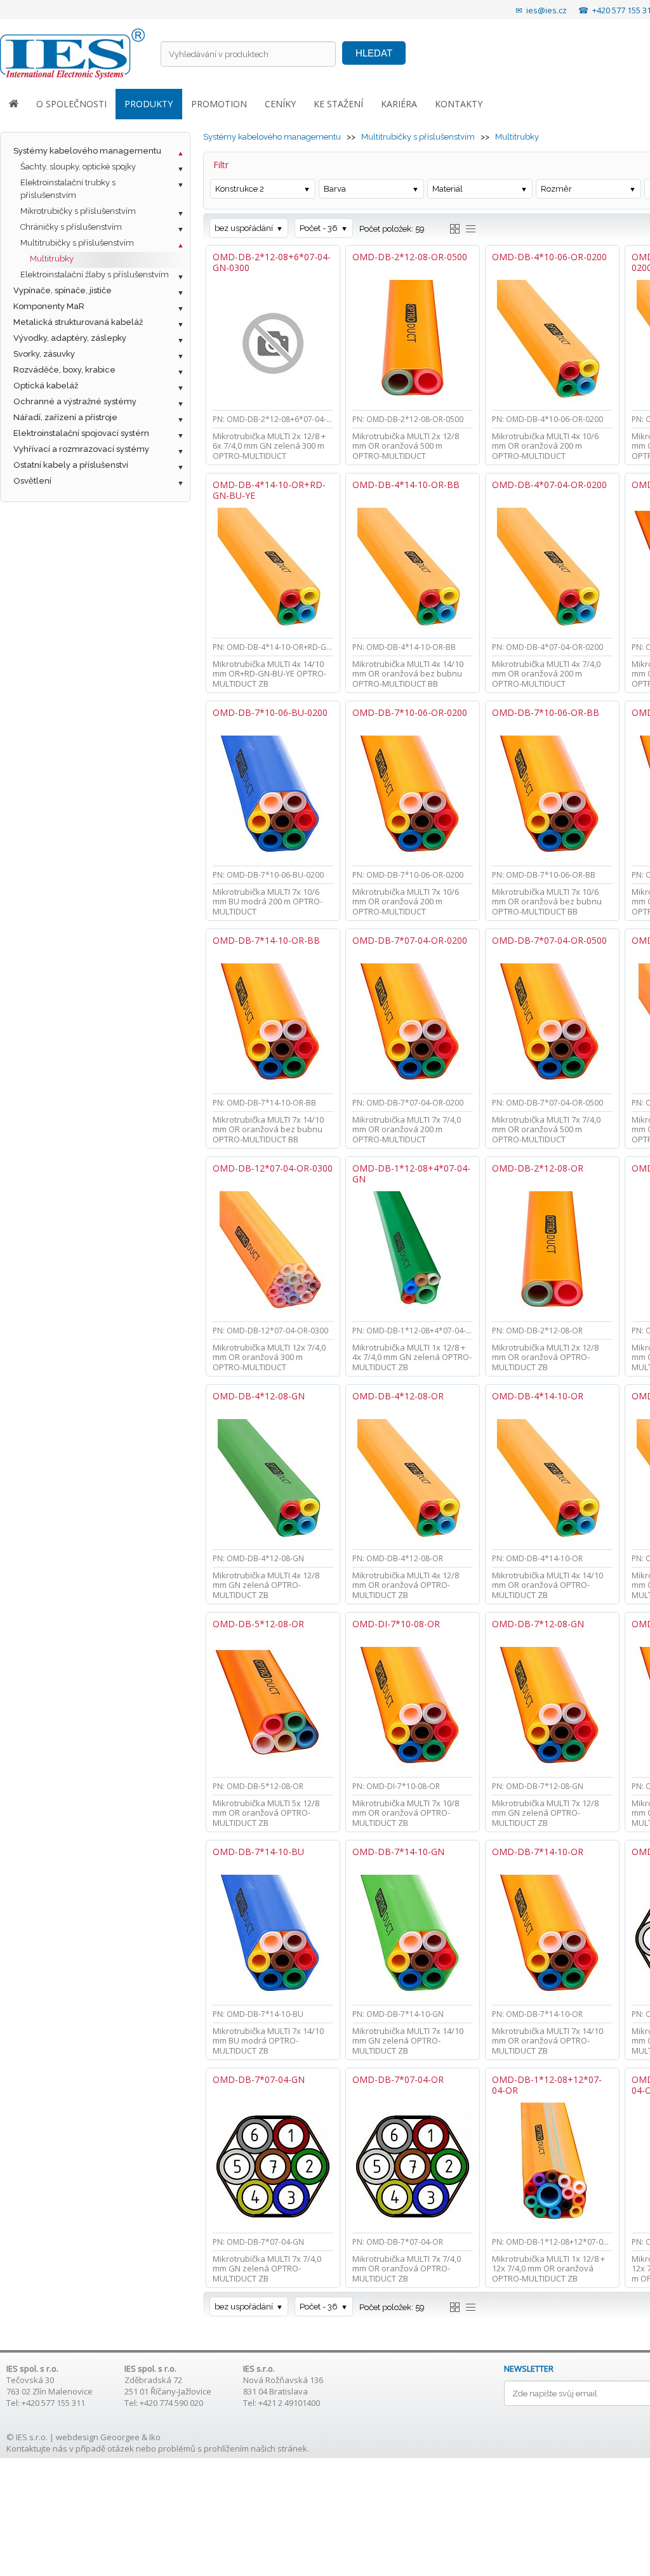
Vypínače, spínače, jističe (63, 290)
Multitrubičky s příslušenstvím (77, 243)
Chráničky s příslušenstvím (71, 227)
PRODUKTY (149, 104)
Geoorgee (120, 2437)
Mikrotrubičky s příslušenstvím (78, 211)
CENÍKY (280, 104)
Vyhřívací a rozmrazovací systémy (81, 449)
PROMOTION (219, 104)
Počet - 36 (319, 228)
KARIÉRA (399, 104)
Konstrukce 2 (240, 189)
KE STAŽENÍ (338, 104)
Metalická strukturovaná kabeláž (78, 322)
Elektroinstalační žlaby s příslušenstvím (95, 274)
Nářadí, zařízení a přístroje (65, 417)
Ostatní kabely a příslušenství (71, 465)
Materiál (448, 189)
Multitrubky (52, 259)
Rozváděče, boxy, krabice (64, 370)
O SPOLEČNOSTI (71, 104)
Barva (335, 189)
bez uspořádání (244, 228)
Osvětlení (32, 481)
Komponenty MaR (49, 306)
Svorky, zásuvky (44, 354)
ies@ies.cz (547, 10)
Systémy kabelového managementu (87, 151)
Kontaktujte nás (37, 2448)
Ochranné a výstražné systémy (75, 401)
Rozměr (556, 189)
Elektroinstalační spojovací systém (81, 433)
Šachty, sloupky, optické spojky (78, 167)
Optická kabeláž (46, 386)
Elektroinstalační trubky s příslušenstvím (68, 189)
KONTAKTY (459, 104)
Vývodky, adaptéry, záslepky (70, 338)
